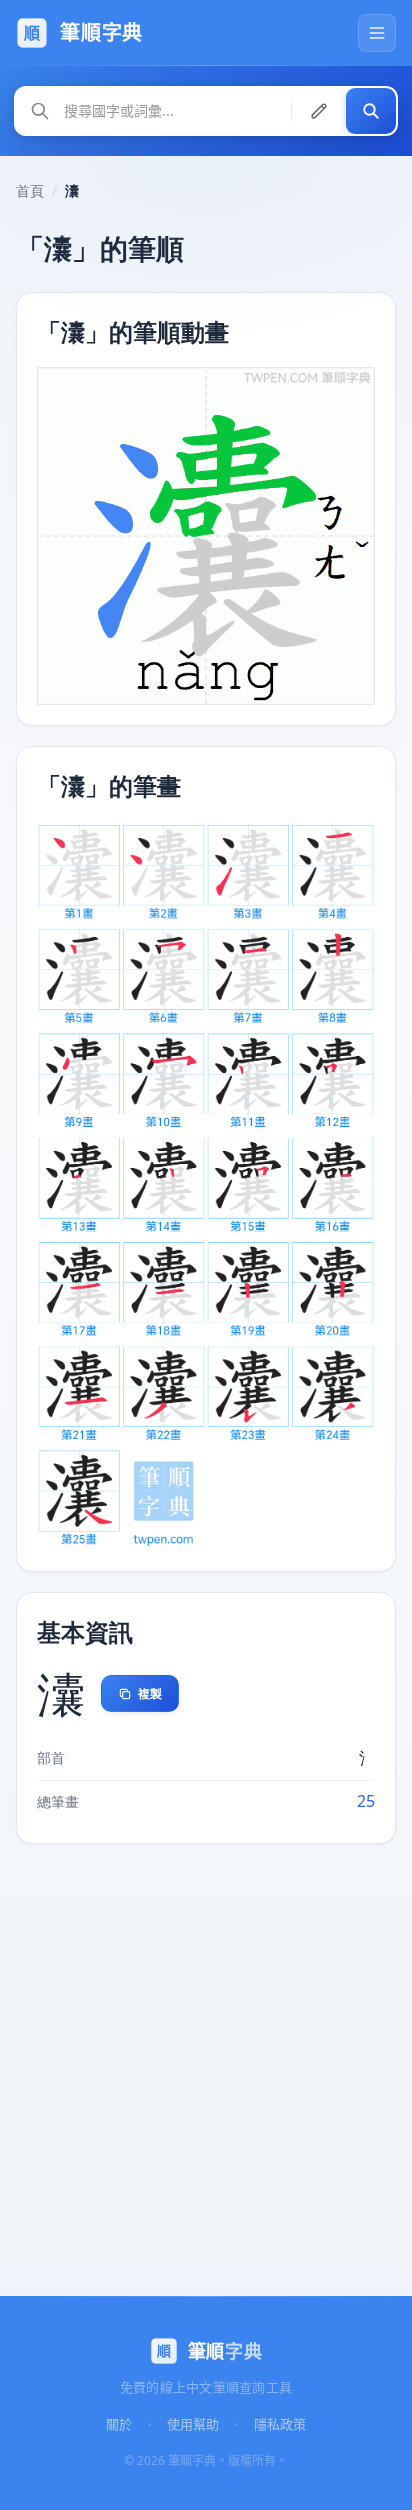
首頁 (30, 190)
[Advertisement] (206, 2066)
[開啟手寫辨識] (319, 111)
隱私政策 (280, 2423)
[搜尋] (371, 111)
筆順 (225, 2351)
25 (366, 1801)
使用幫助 (193, 2423)
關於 (119, 2423)
